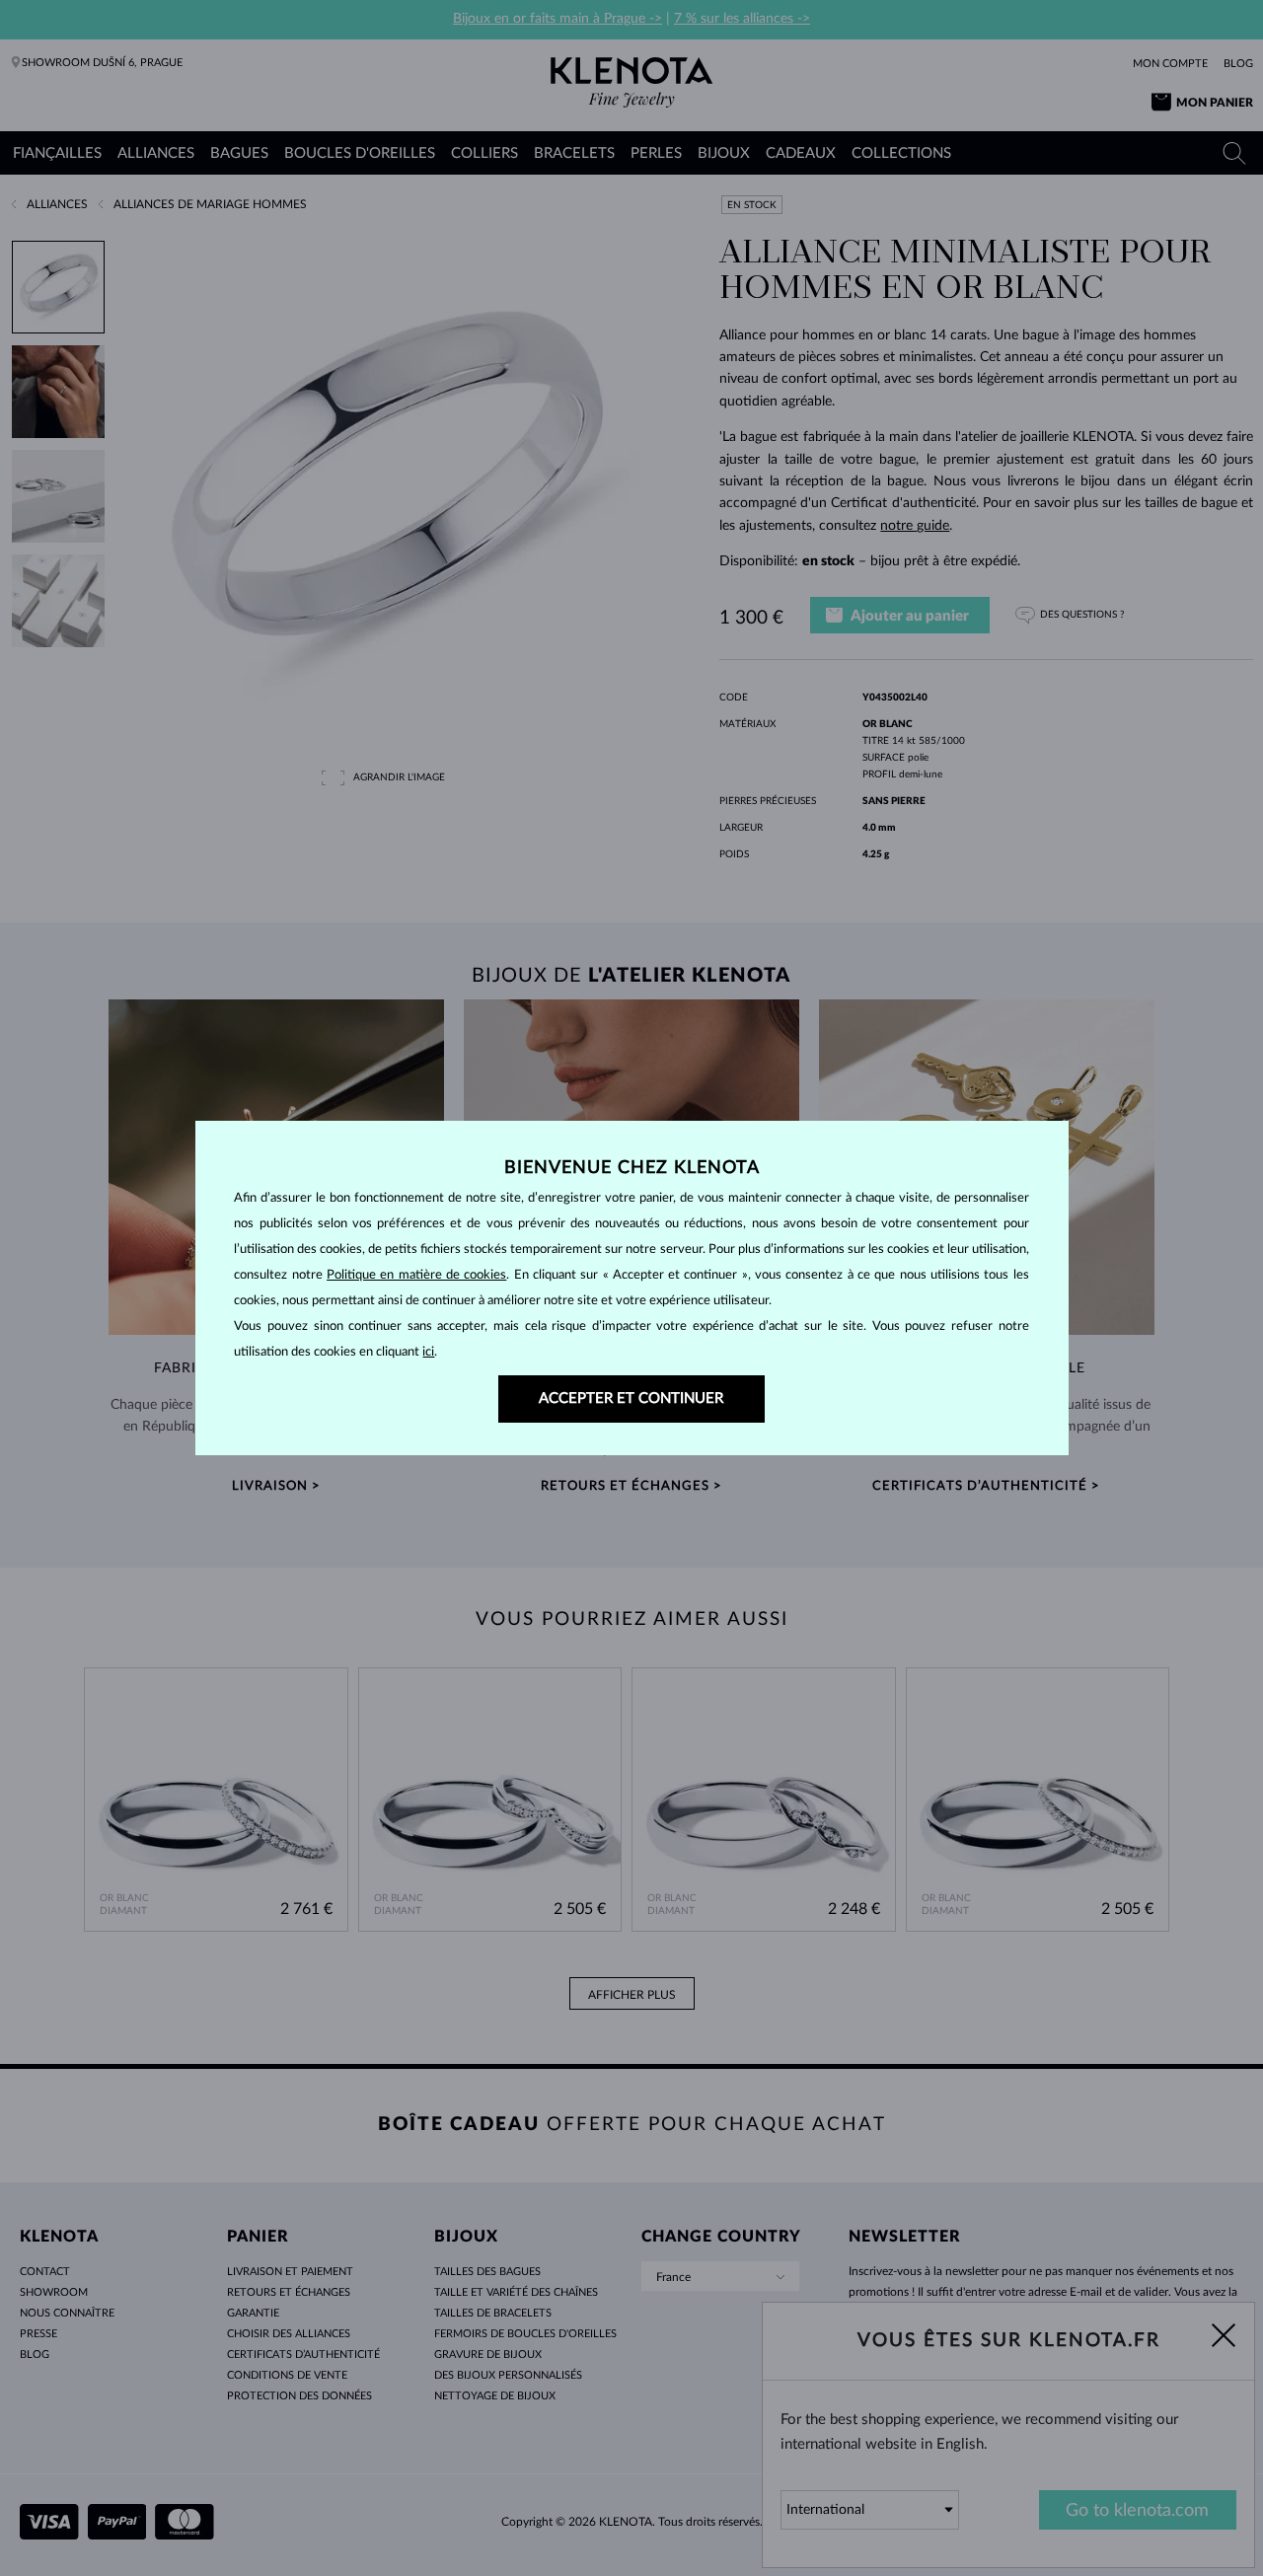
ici (428, 1352)
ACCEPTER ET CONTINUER (631, 1398)
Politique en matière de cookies (416, 1275)
